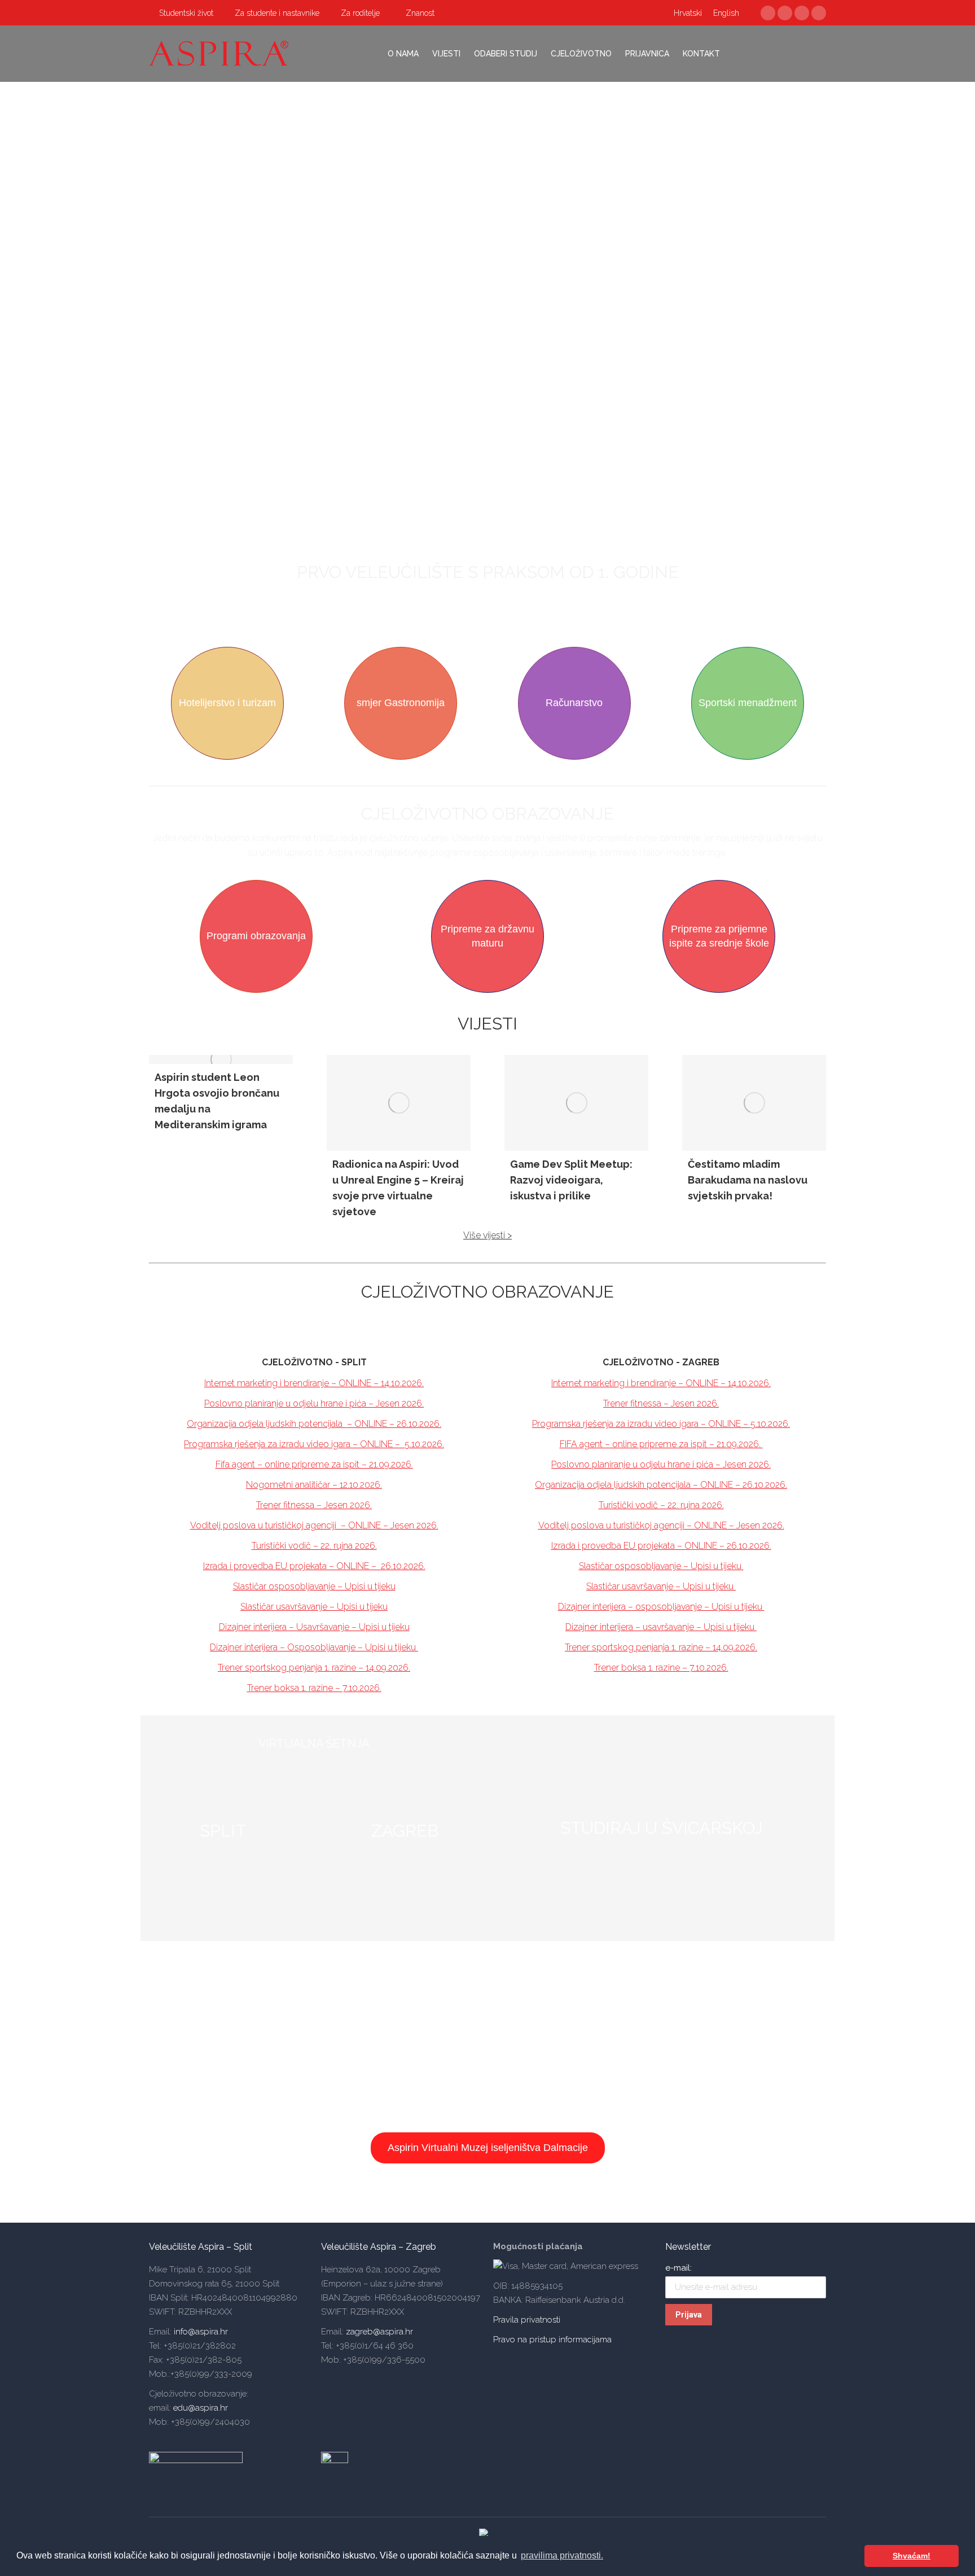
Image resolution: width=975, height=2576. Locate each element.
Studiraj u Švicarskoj (661, 1828)
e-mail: (678, 2268)
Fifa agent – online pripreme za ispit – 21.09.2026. (314, 1464)
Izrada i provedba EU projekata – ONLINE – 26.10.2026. (314, 1566)
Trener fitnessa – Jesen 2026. (314, 1505)
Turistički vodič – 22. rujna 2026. (314, 1546)
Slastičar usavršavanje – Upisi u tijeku (314, 1607)
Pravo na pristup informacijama (552, 2340)
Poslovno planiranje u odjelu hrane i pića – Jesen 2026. (314, 1403)
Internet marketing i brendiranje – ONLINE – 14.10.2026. (314, 1383)
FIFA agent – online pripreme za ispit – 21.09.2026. (661, 1444)
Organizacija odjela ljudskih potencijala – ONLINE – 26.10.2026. (314, 1424)
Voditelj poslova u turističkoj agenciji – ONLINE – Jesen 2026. (314, 1525)
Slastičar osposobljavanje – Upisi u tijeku (314, 1586)
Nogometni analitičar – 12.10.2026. (314, 1485)
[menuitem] (181, 13)
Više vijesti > (488, 1235)
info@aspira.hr (200, 2332)
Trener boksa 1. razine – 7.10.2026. (314, 1688)
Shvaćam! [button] (912, 2556)
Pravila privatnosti (527, 2320)
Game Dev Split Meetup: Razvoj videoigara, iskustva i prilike (571, 1180)
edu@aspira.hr (201, 2408)
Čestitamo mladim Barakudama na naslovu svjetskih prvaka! (748, 1180)
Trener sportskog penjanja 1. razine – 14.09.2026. (314, 1668)
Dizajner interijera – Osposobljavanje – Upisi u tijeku (314, 1647)
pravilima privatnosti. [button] (562, 2555)
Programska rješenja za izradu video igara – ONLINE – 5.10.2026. (661, 1424)
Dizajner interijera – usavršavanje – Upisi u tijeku (661, 1627)
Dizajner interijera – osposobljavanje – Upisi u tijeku (661, 1607)
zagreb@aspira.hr (379, 2332)
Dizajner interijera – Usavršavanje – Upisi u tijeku (314, 1627)
